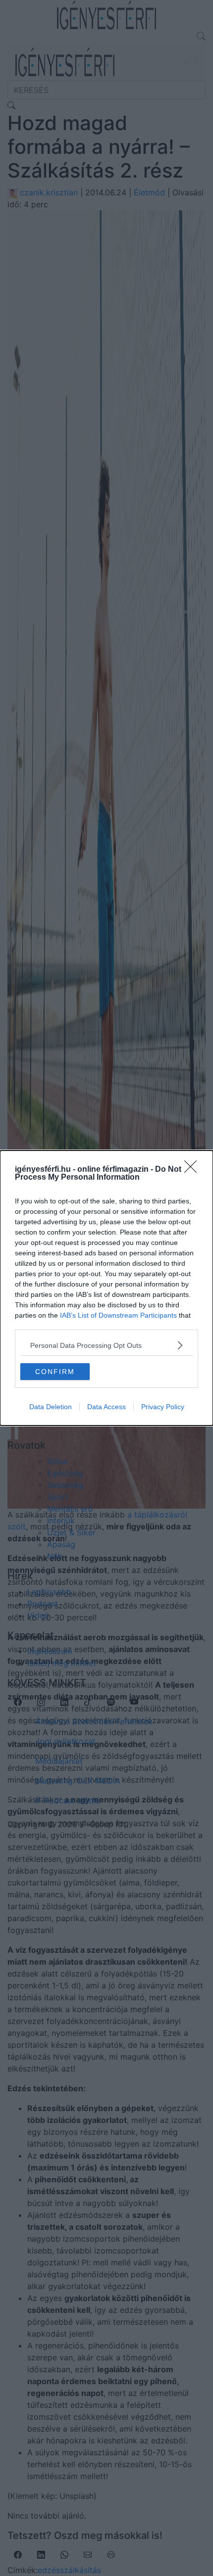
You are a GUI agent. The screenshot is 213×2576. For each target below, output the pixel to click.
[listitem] (106, 1345)
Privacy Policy (163, 1407)
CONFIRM (55, 1372)
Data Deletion (51, 1407)
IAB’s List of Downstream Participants (118, 1315)
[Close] (194, 1170)
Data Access (106, 1407)
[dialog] (106, 1288)
